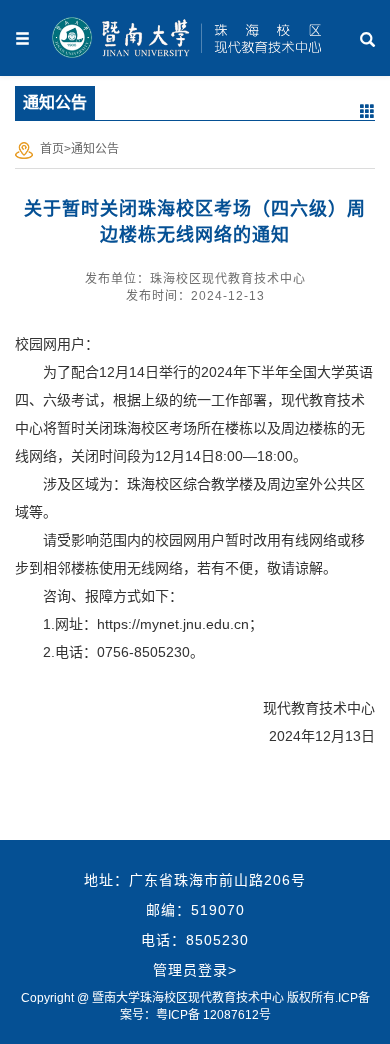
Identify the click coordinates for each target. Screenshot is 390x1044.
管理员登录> (195, 970)
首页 (52, 149)
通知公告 (95, 149)
